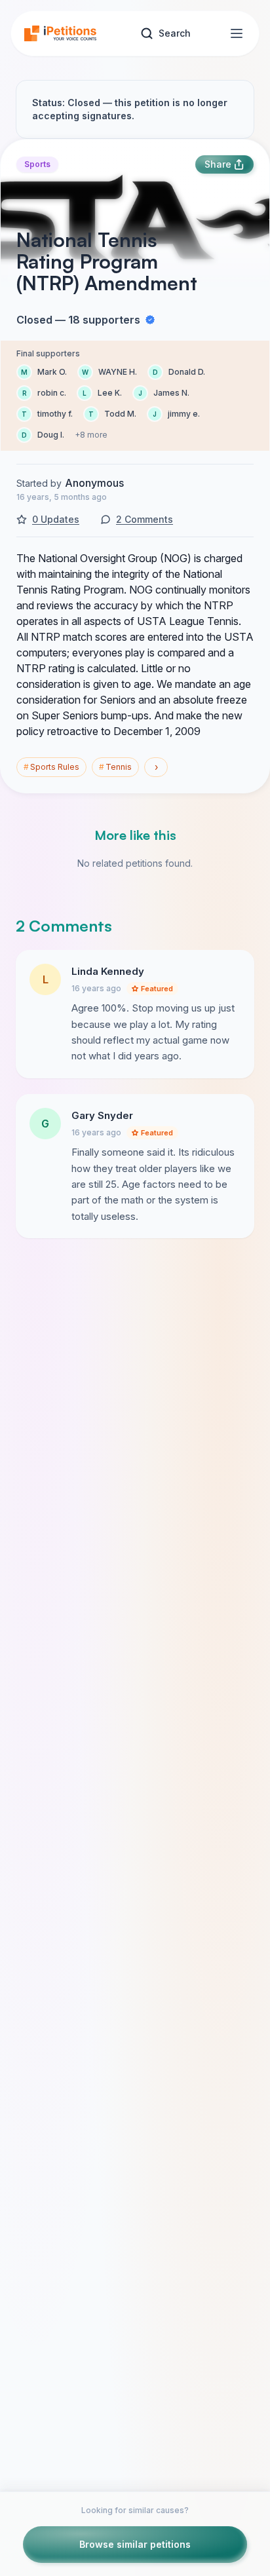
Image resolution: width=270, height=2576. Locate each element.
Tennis (115, 767)
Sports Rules (51, 767)
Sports (37, 164)
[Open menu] (237, 33)
